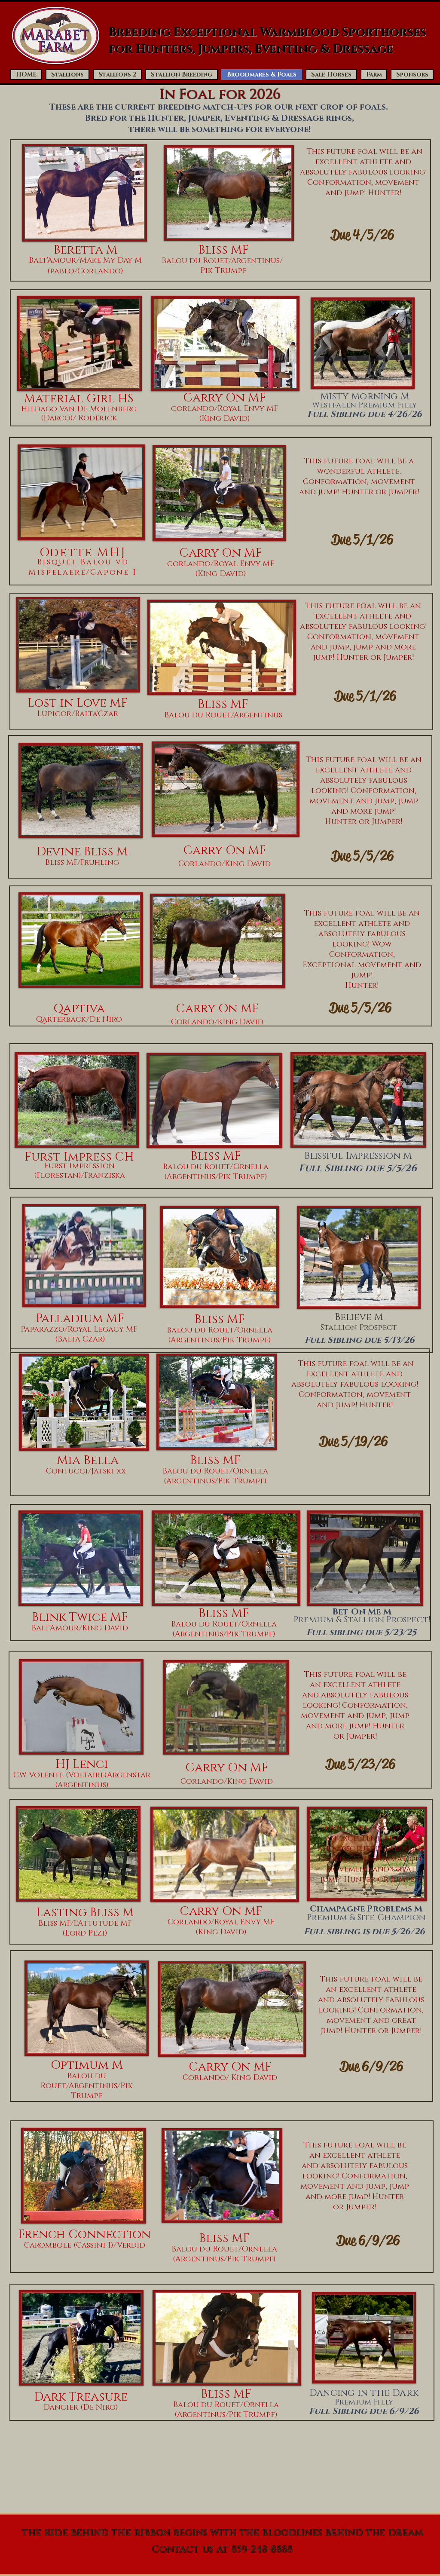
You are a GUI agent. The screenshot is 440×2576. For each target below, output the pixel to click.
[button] (117, 75)
